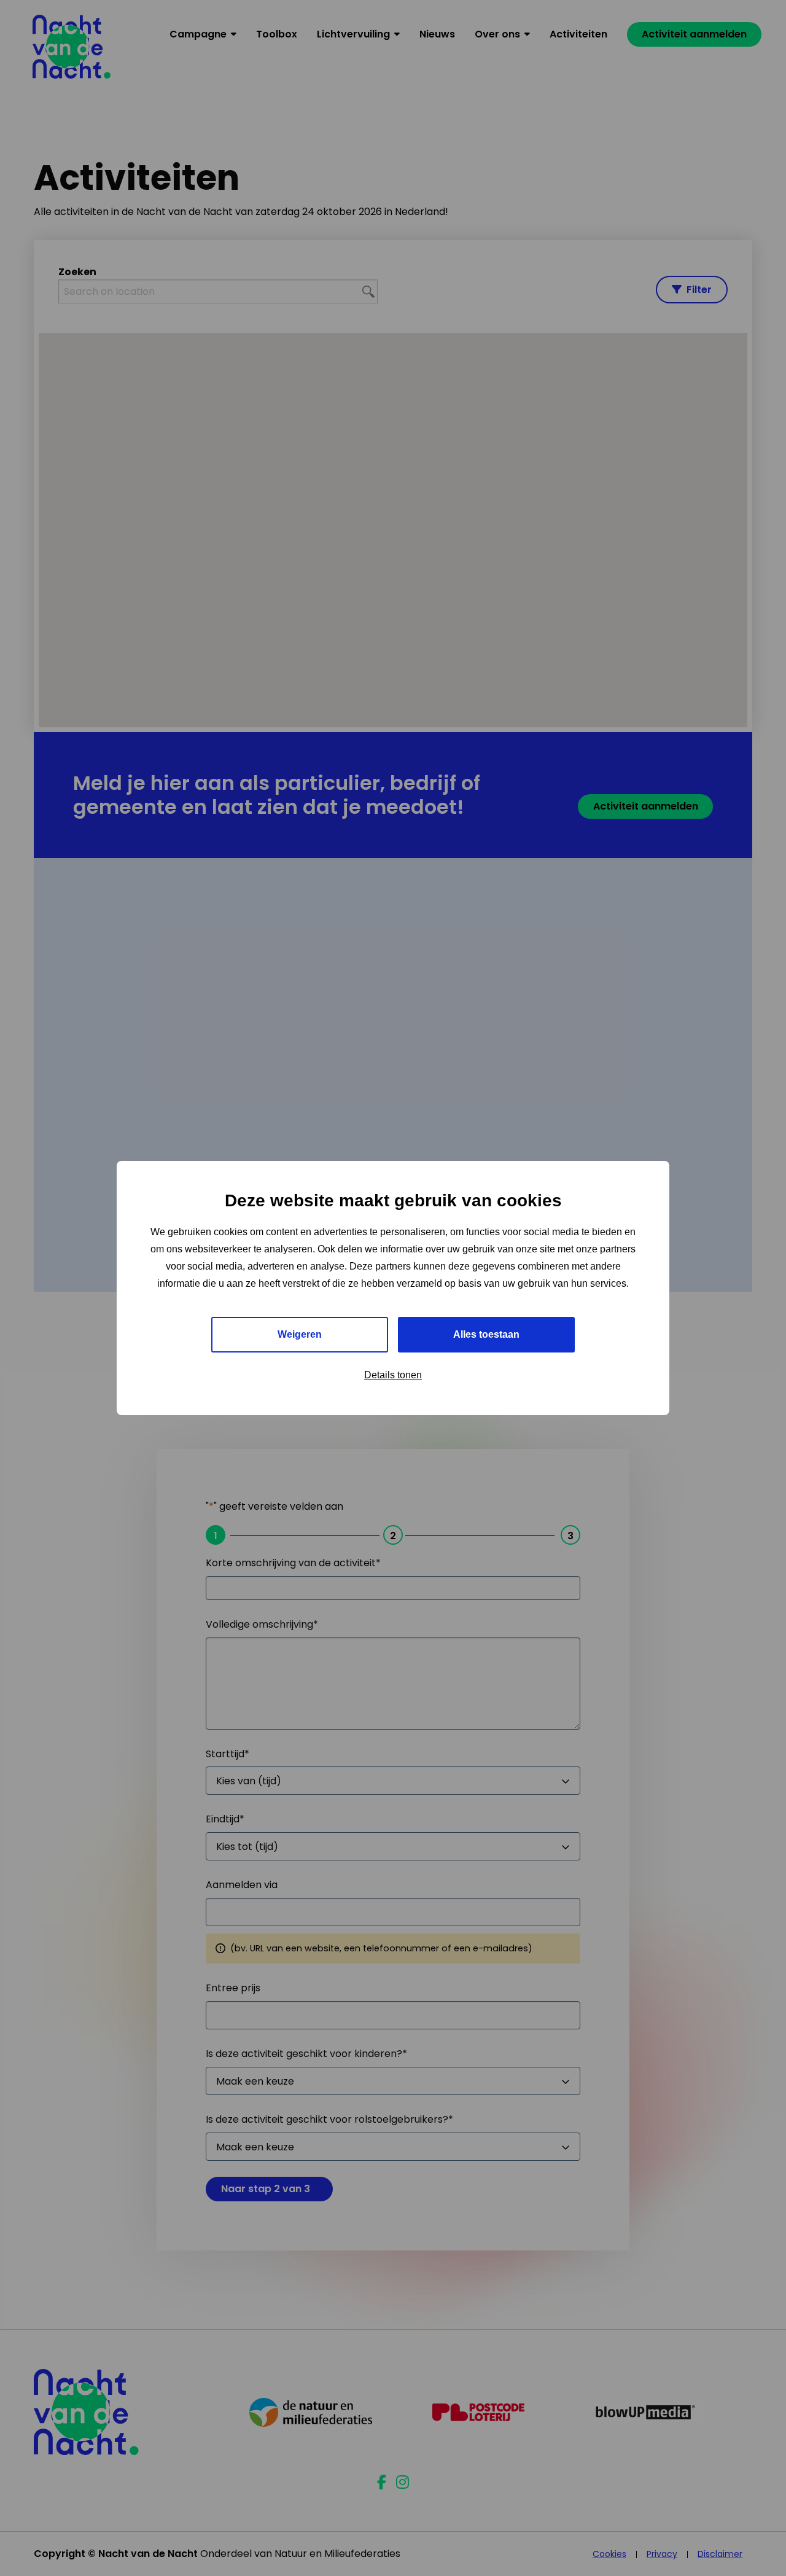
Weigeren (300, 1334)
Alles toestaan (486, 1334)
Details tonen (393, 1375)
